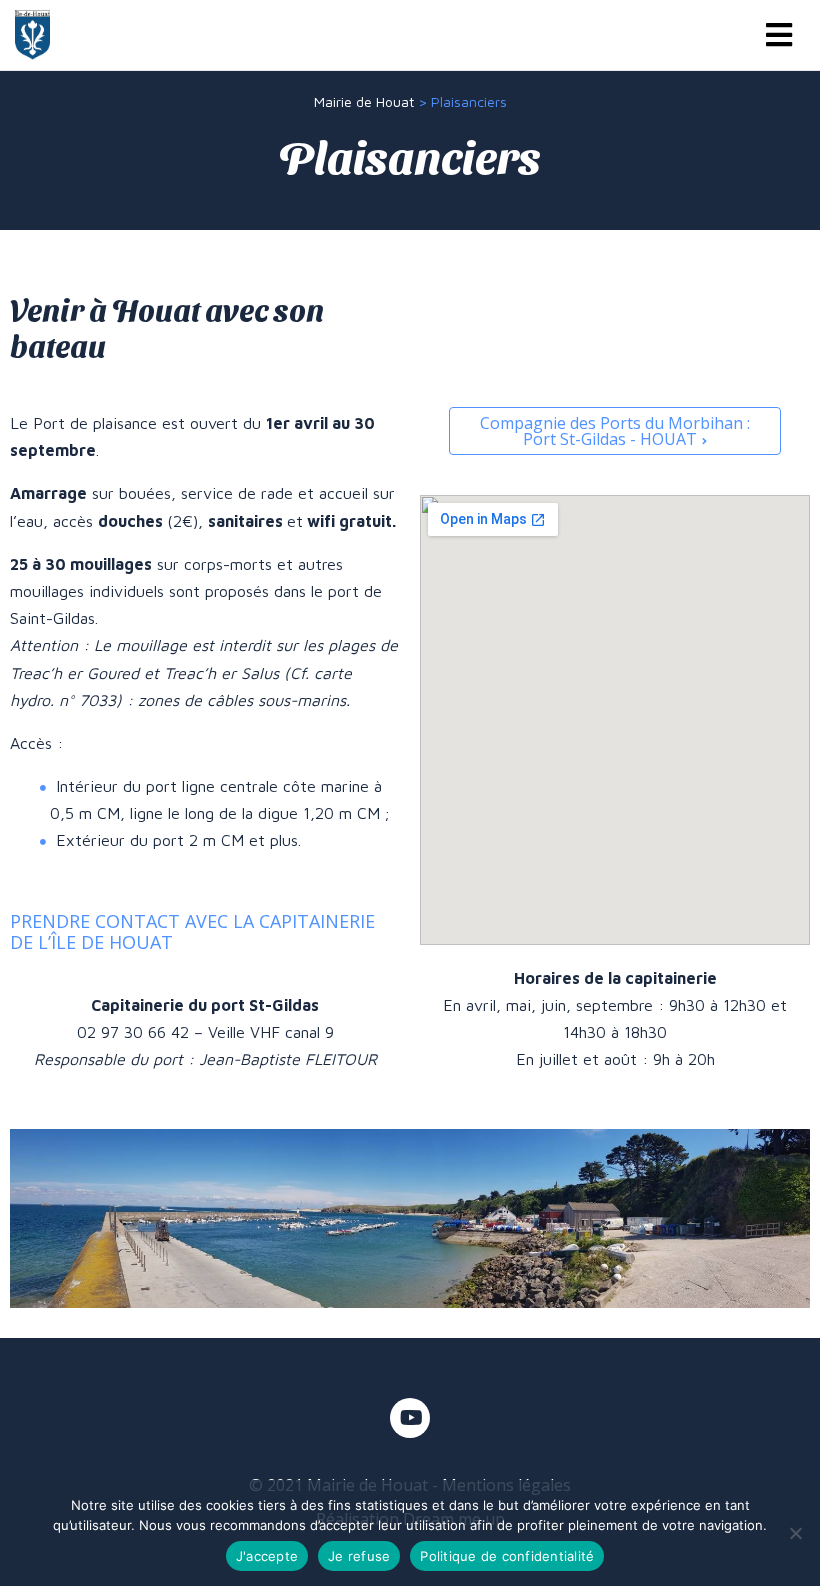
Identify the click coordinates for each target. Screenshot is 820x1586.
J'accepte (267, 1556)
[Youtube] (410, 1418)
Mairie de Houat (364, 101)
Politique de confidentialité (507, 1556)
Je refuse (359, 1556)
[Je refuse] (795, 1533)
